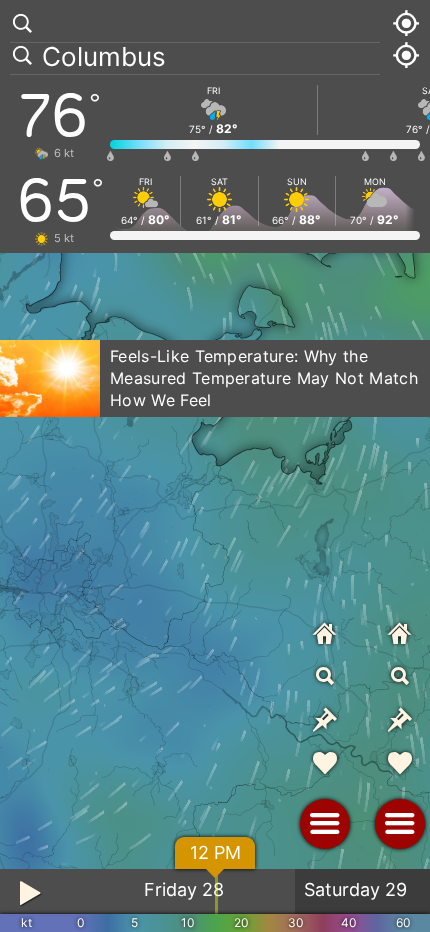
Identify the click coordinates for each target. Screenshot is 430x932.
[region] (215, 466)
